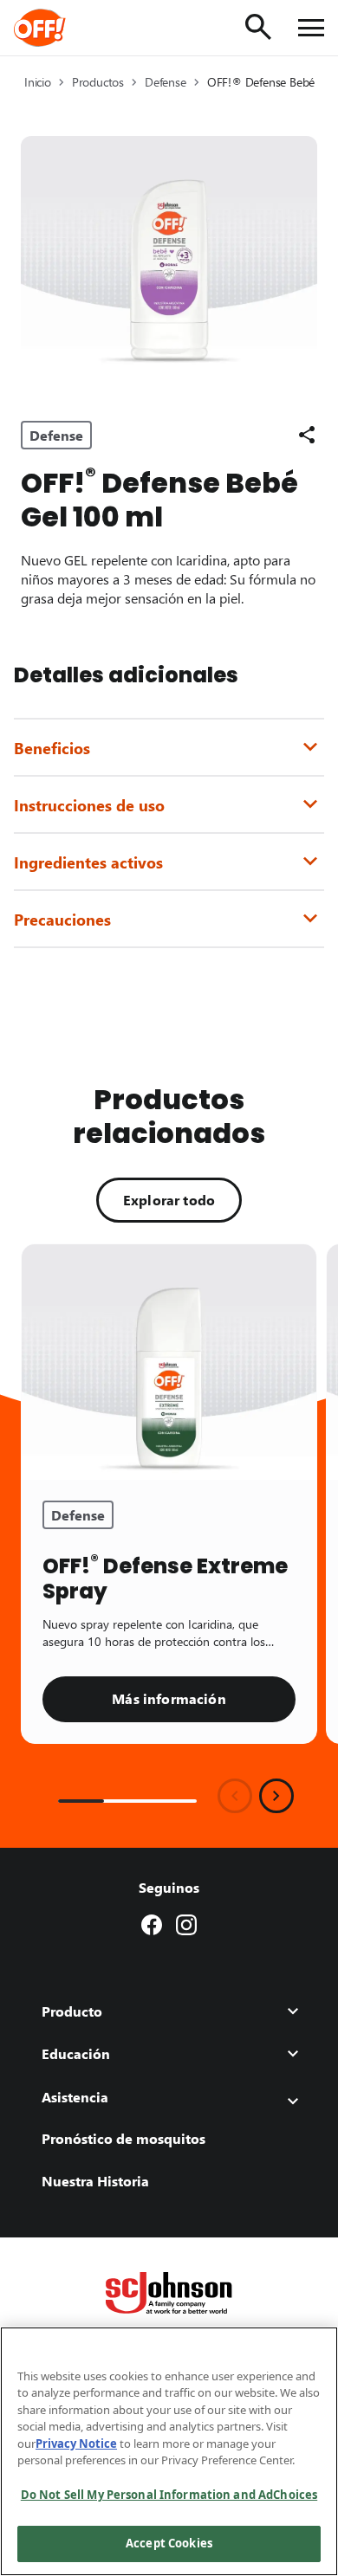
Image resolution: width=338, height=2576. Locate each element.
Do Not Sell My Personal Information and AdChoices (169, 2495)
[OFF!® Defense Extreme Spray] (169, 1362)
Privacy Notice (76, 2444)
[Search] (258, 27)
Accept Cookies (169, 2543)
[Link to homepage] (64, 28)
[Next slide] (276, 1796)
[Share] (307, 435)
